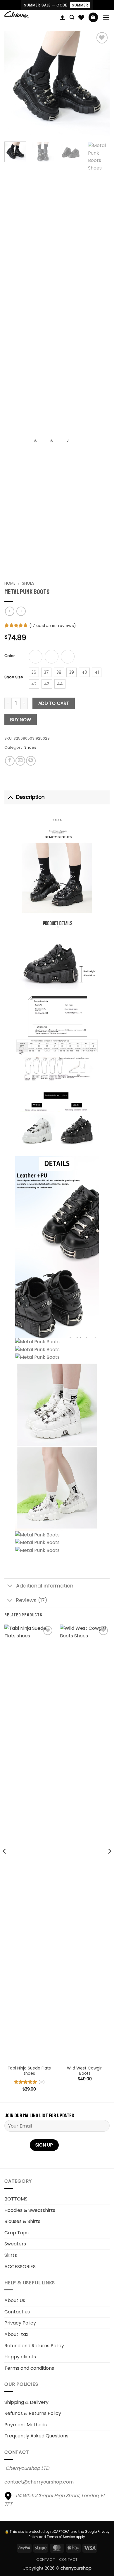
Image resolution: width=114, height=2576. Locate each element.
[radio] (36, 657)
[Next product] (9, 611)
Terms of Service (61, 2537)
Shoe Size (14, 677)
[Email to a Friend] (20, 761)
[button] (72, 17)
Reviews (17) (32, 1600)
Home (10, 583)
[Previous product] (21, 611)
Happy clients (20, 2357)
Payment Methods (26, 2425)
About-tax (16, 2334)
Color (10, 656)
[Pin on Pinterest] (31, 761)
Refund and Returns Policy (34, 2346)
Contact (46, 2560)
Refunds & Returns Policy (33, 2413)
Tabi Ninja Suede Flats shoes (29, 2071)
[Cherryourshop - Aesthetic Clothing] (30, 15)
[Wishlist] (81, 18)
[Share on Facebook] (10, 761)
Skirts (11, 2255)
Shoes (28, 583)
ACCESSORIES (20, 2267)
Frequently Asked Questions (36, 2436)
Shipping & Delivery (26, 2402)
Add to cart (54, 703)
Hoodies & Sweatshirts (30, 2210)
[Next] (100, 83)
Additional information (45, 1586)
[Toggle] (10, 797)
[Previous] (14, 83)
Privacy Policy (20, 2323)
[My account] (63, 18)
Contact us (17, 2312)
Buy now (21, 720)
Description (30, 797)
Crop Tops (17, 2233)
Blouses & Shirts (22, 2221)
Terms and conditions (29, 2368)
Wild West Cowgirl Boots (85, 2071)
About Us (15, 2300)
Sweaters (15, 2244)
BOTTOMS (16, 2199)
